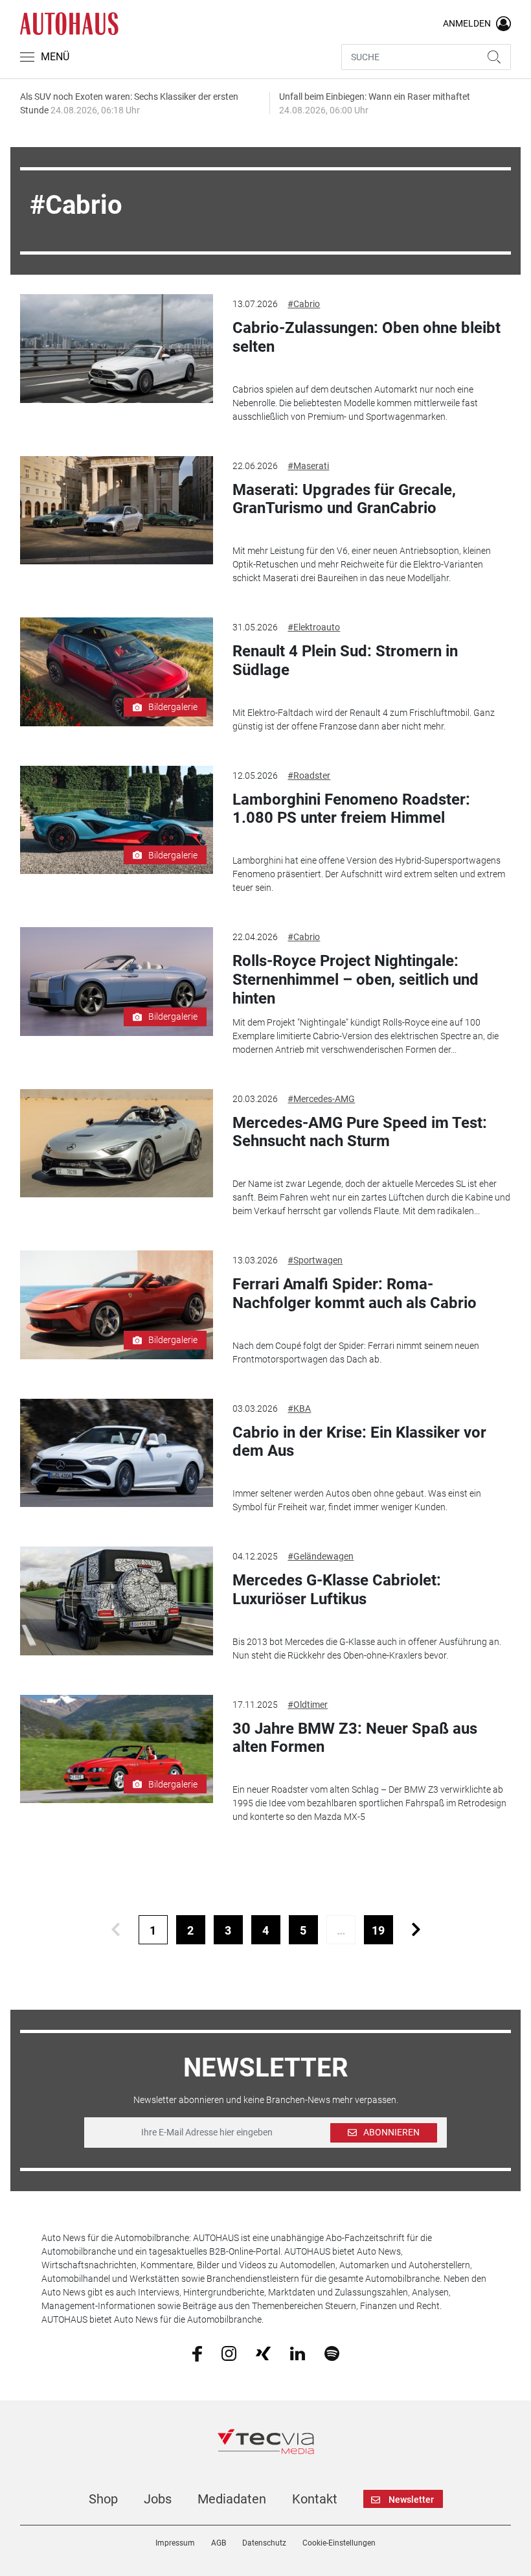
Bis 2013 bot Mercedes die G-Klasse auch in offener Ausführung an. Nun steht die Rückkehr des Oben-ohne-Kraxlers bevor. (367, 1649)
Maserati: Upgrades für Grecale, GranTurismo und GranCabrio (344, 499)
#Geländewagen (321, 1556)
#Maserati (308, 466)
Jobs (158, 2499)
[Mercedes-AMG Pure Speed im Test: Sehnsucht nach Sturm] (117, 1144)
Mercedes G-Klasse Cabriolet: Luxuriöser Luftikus (337, 1590)
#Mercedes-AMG (321, 1099)
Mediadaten (232, 2499)
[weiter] (416, 1930)
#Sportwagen (315, 1260)
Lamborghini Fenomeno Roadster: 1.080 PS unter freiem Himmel (351, 809)
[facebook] (197, 2353)
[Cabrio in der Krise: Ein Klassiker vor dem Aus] (117, 1453)
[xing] (263, 2352)
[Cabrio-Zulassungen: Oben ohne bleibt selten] (117, 349)
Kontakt (315, 2499)
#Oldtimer (308, 1705)
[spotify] (332, 2352)
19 (378, 1930)
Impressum (175, 2543)
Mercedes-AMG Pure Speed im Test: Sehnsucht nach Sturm (360, 1132)
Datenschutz (264, 2543)
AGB (219, 2543)
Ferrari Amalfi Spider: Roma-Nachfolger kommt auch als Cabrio (355, 1294)
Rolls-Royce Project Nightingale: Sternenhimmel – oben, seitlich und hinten (356, 980)
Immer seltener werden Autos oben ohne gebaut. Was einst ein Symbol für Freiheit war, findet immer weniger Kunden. (357, 1500)
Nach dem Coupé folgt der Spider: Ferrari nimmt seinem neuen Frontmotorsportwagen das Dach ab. (356, 1352)
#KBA (299, 1409)
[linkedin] (298, 2352)
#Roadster (309, 776)
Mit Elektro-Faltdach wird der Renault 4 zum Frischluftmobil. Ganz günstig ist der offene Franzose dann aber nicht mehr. (364, 719)
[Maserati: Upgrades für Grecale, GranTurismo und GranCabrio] (117, 511)
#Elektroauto (314, 627)
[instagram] (229, 2352)
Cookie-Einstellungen (339, 2543)
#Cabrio (304, 304)
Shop (103, 2499)
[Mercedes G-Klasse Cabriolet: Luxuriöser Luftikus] (117, 1601)
